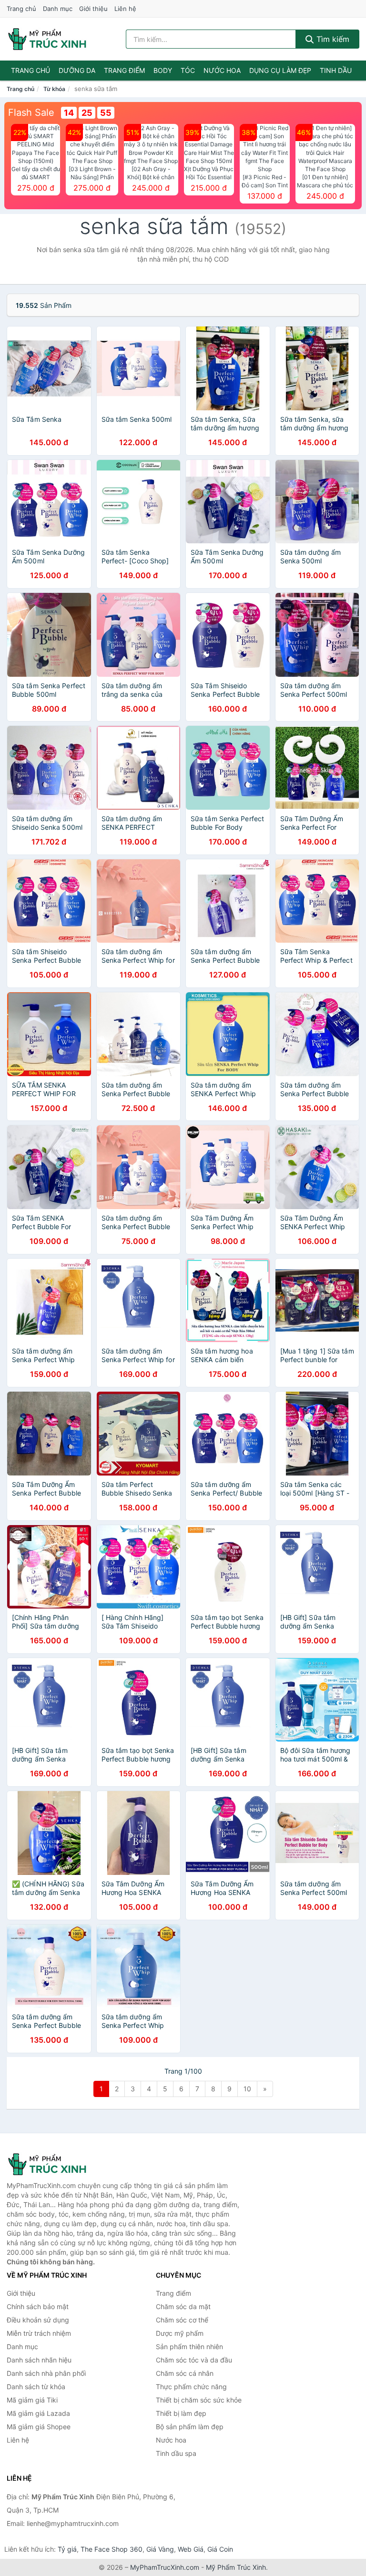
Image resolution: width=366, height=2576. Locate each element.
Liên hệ (125, 9)
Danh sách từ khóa (36, 2387)
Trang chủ (21, 9)
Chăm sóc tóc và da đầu (194, 2360)
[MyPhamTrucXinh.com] (47, 39)
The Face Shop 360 (112, 2549)
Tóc (188, 70)
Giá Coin (220, 2549)
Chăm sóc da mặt (183, 2306)
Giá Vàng (160, 2549)
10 (247, 2089)
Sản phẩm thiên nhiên (189, 2347)
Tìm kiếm (332, 39)
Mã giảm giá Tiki (32, 2400)
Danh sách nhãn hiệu (39, 2360)
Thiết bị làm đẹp (181, 2413)
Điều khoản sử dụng (38, 2320)
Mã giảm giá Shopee (39, 2427)
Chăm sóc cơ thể (182, 2320)
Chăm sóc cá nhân (185, 2373)
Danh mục (58, 9)
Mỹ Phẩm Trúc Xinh (236, 2567)
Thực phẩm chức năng (191, 2387)
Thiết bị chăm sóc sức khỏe (199, 2400)
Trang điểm (124, 70)
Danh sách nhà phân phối (46, 2373)
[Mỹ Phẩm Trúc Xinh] (54, 2164)
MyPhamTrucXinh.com (165, 2567)
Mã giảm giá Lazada (38, 2413)
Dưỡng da (77, 70)
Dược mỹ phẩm (180, 2333)
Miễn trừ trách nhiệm (39, 2333)
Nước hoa (222, 70)
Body (163, 70)
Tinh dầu (336, 70)
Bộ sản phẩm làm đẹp (190, 2427)
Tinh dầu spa (176, 2453)
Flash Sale (31, 112)
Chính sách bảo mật (38, 2306)
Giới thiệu (93, 9)
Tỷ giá (67, 2549)
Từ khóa (54, 89)
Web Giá (191, 2549)
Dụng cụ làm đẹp (280, 70)
